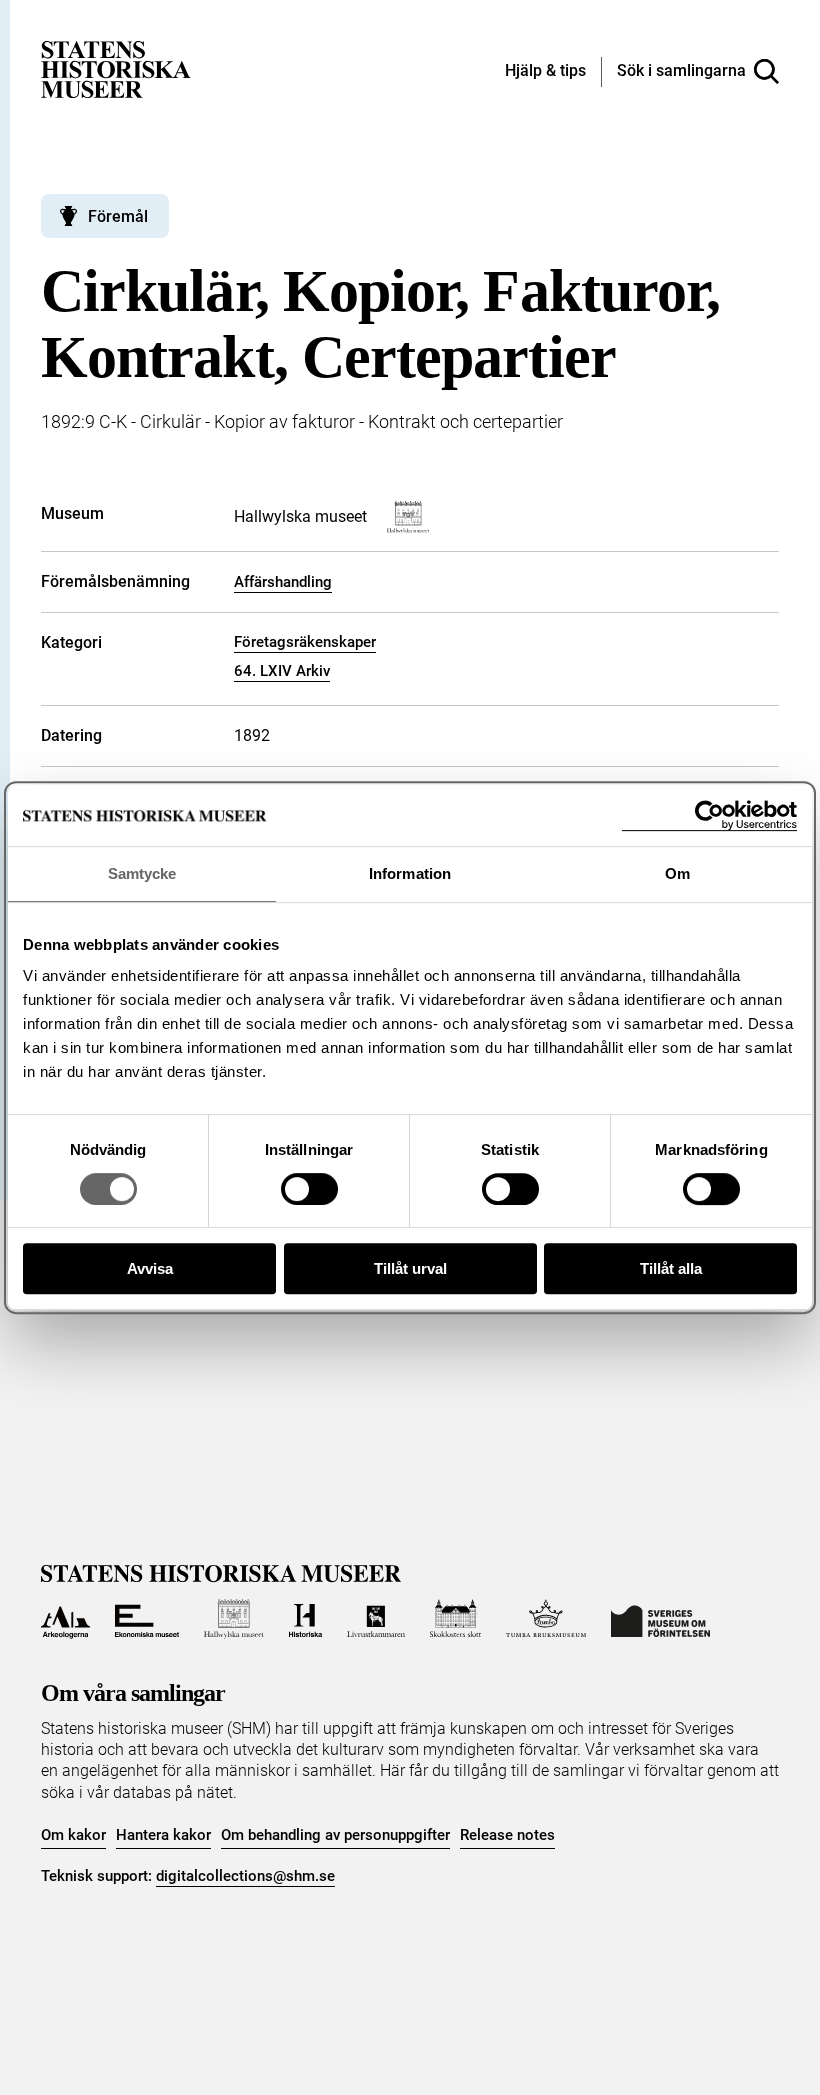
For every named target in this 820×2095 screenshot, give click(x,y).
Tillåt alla (671, 1268)
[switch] (309, 1189)
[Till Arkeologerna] (65, 1619)
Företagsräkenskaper (305, 642)
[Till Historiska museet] (305, 1619)
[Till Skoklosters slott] (456, 1619)
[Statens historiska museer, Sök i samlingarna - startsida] (116, 68)
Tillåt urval (410, 1268)
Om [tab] (677, 873)
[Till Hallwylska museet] (233, 1619)
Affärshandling (283, 582)
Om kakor (73, 1835)
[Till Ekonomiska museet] (147, 1619)
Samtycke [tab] (142, 873)
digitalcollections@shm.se (245, 1876)
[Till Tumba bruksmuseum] (546, 1619)
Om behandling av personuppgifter (335, 1835)
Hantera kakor (163, 1835)
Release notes (507, 1835)
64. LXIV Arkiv (282, 671)
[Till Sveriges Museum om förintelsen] (660, 1619)
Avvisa (150, 1268)
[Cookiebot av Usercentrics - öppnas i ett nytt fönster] (709, 815)
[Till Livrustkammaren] (376, 1619)
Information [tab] (410, 873)
